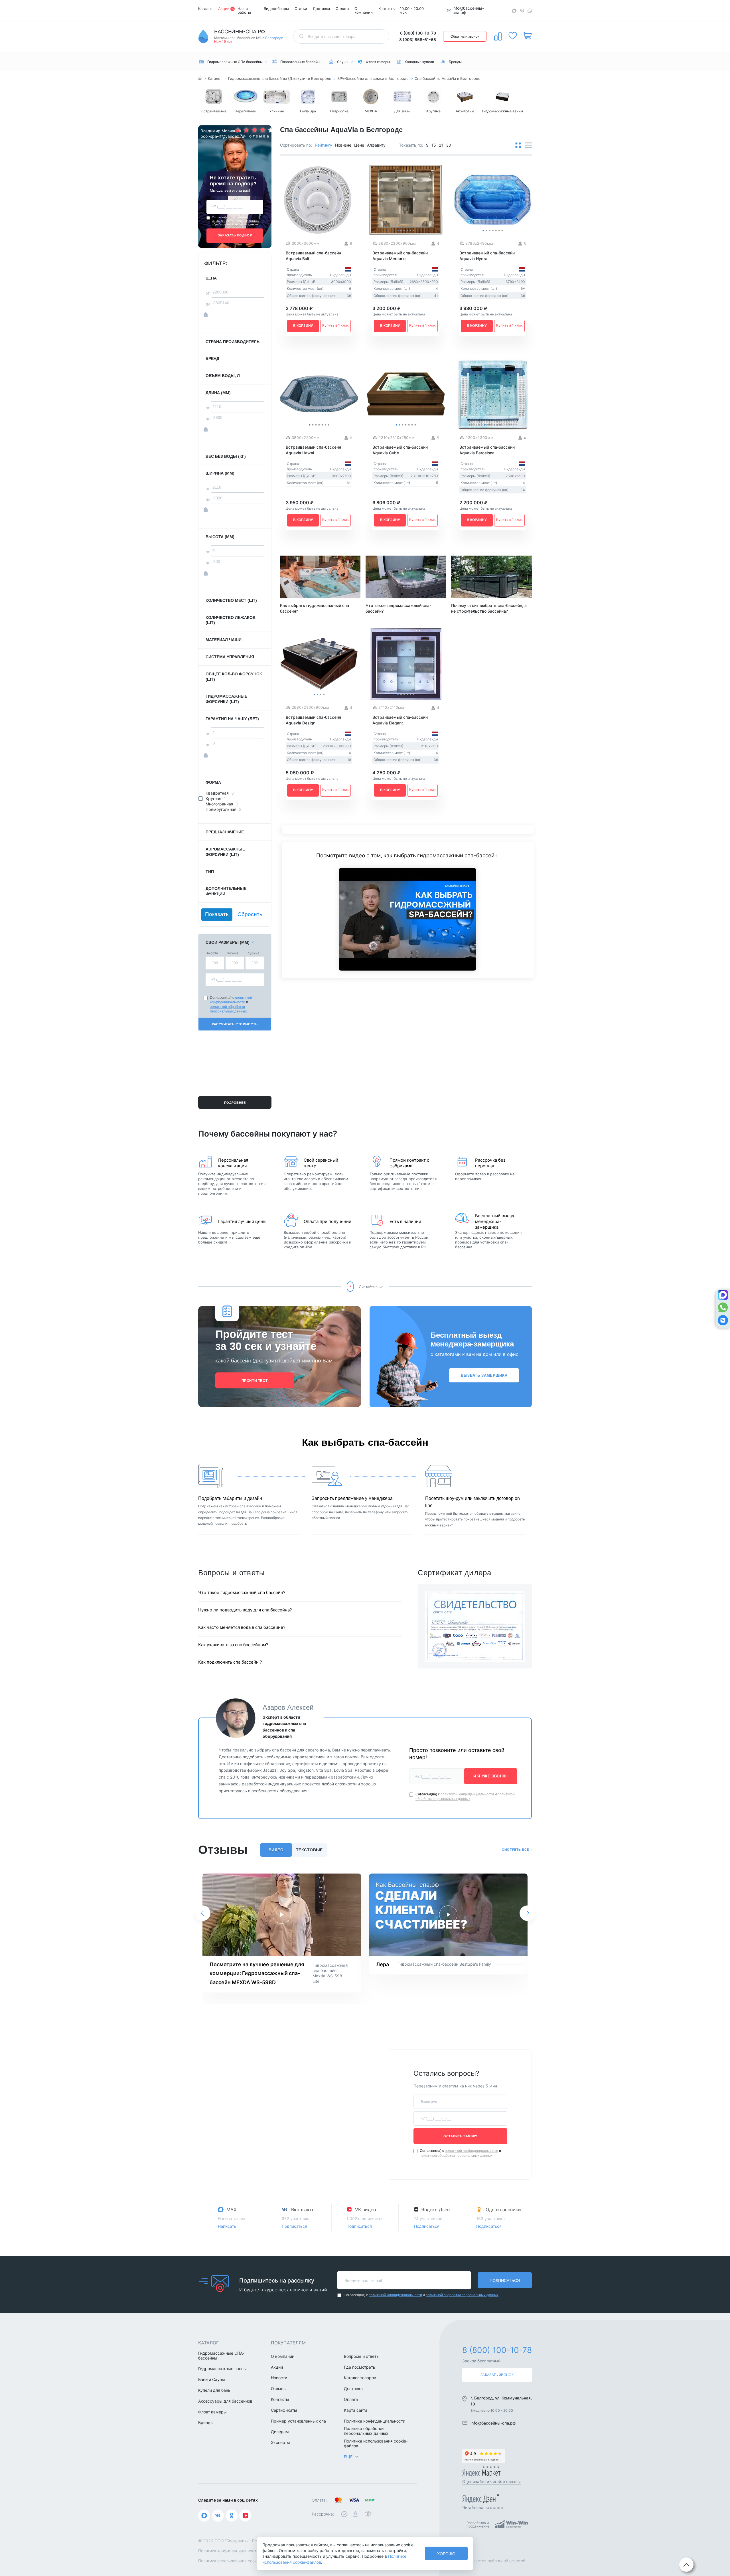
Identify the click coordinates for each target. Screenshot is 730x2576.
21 (441, 145)
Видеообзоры (276, 9)
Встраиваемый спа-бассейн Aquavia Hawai (313, 450)
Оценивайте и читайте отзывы (491, 2481)
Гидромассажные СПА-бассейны (221, 2356)
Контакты (387, 9)
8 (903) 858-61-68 (418, 40)
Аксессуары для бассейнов (225, 2401)
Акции (224, 9)
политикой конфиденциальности (230, 219)
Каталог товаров (360, 2378)
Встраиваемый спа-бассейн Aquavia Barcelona (487, 450)
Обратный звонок (465, 37)
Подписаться (294, 2226)
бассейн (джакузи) (253, 1360)
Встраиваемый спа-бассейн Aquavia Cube (400, 450)
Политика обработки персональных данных (366, 2431)
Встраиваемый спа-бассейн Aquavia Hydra (487, 256)
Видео (276, 1850)
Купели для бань (214, 2390)
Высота (212, 953)
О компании (364, 10)
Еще (348, 2457)
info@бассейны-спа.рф (468, 10)
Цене (359, 145)
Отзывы (279, 2389)
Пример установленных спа (298, 2421)
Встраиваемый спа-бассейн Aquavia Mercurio (400, 256)
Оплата (342, 9)
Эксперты (280, 2443)
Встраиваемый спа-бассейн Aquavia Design (313, 720)
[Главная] (200, 79)
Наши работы (244, 10)
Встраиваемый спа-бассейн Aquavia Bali (313, 256)
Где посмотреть (360, 2367)
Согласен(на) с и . (236, 221)
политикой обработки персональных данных (236, 223)
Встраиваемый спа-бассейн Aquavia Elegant (400, 720)
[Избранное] (513, 36)
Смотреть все (515, 1850)
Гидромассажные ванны (222, 2369)
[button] (203, 1913)
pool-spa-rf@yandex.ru (218, 136)
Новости (279, 2378)
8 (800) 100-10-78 (418, 33)
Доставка (321, 9)
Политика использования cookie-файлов (376, 2444)
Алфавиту (376, 145)
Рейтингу (324, 145)
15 (434, 145)
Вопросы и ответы (362, 2356)
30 (449, 145)
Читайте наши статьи (482, 2507)
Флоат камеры (212, 2412)
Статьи (301, 9)
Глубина (253, 953)
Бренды (206, 2423)
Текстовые (309, 1850)
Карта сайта (356, 2410)
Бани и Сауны (212, 2379)
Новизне (343, 145)
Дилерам (280, 2432)
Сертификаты (284, 2410)
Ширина (232, 953)
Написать (227, 2226)
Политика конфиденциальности (375, 2421)
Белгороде (274, 38)
